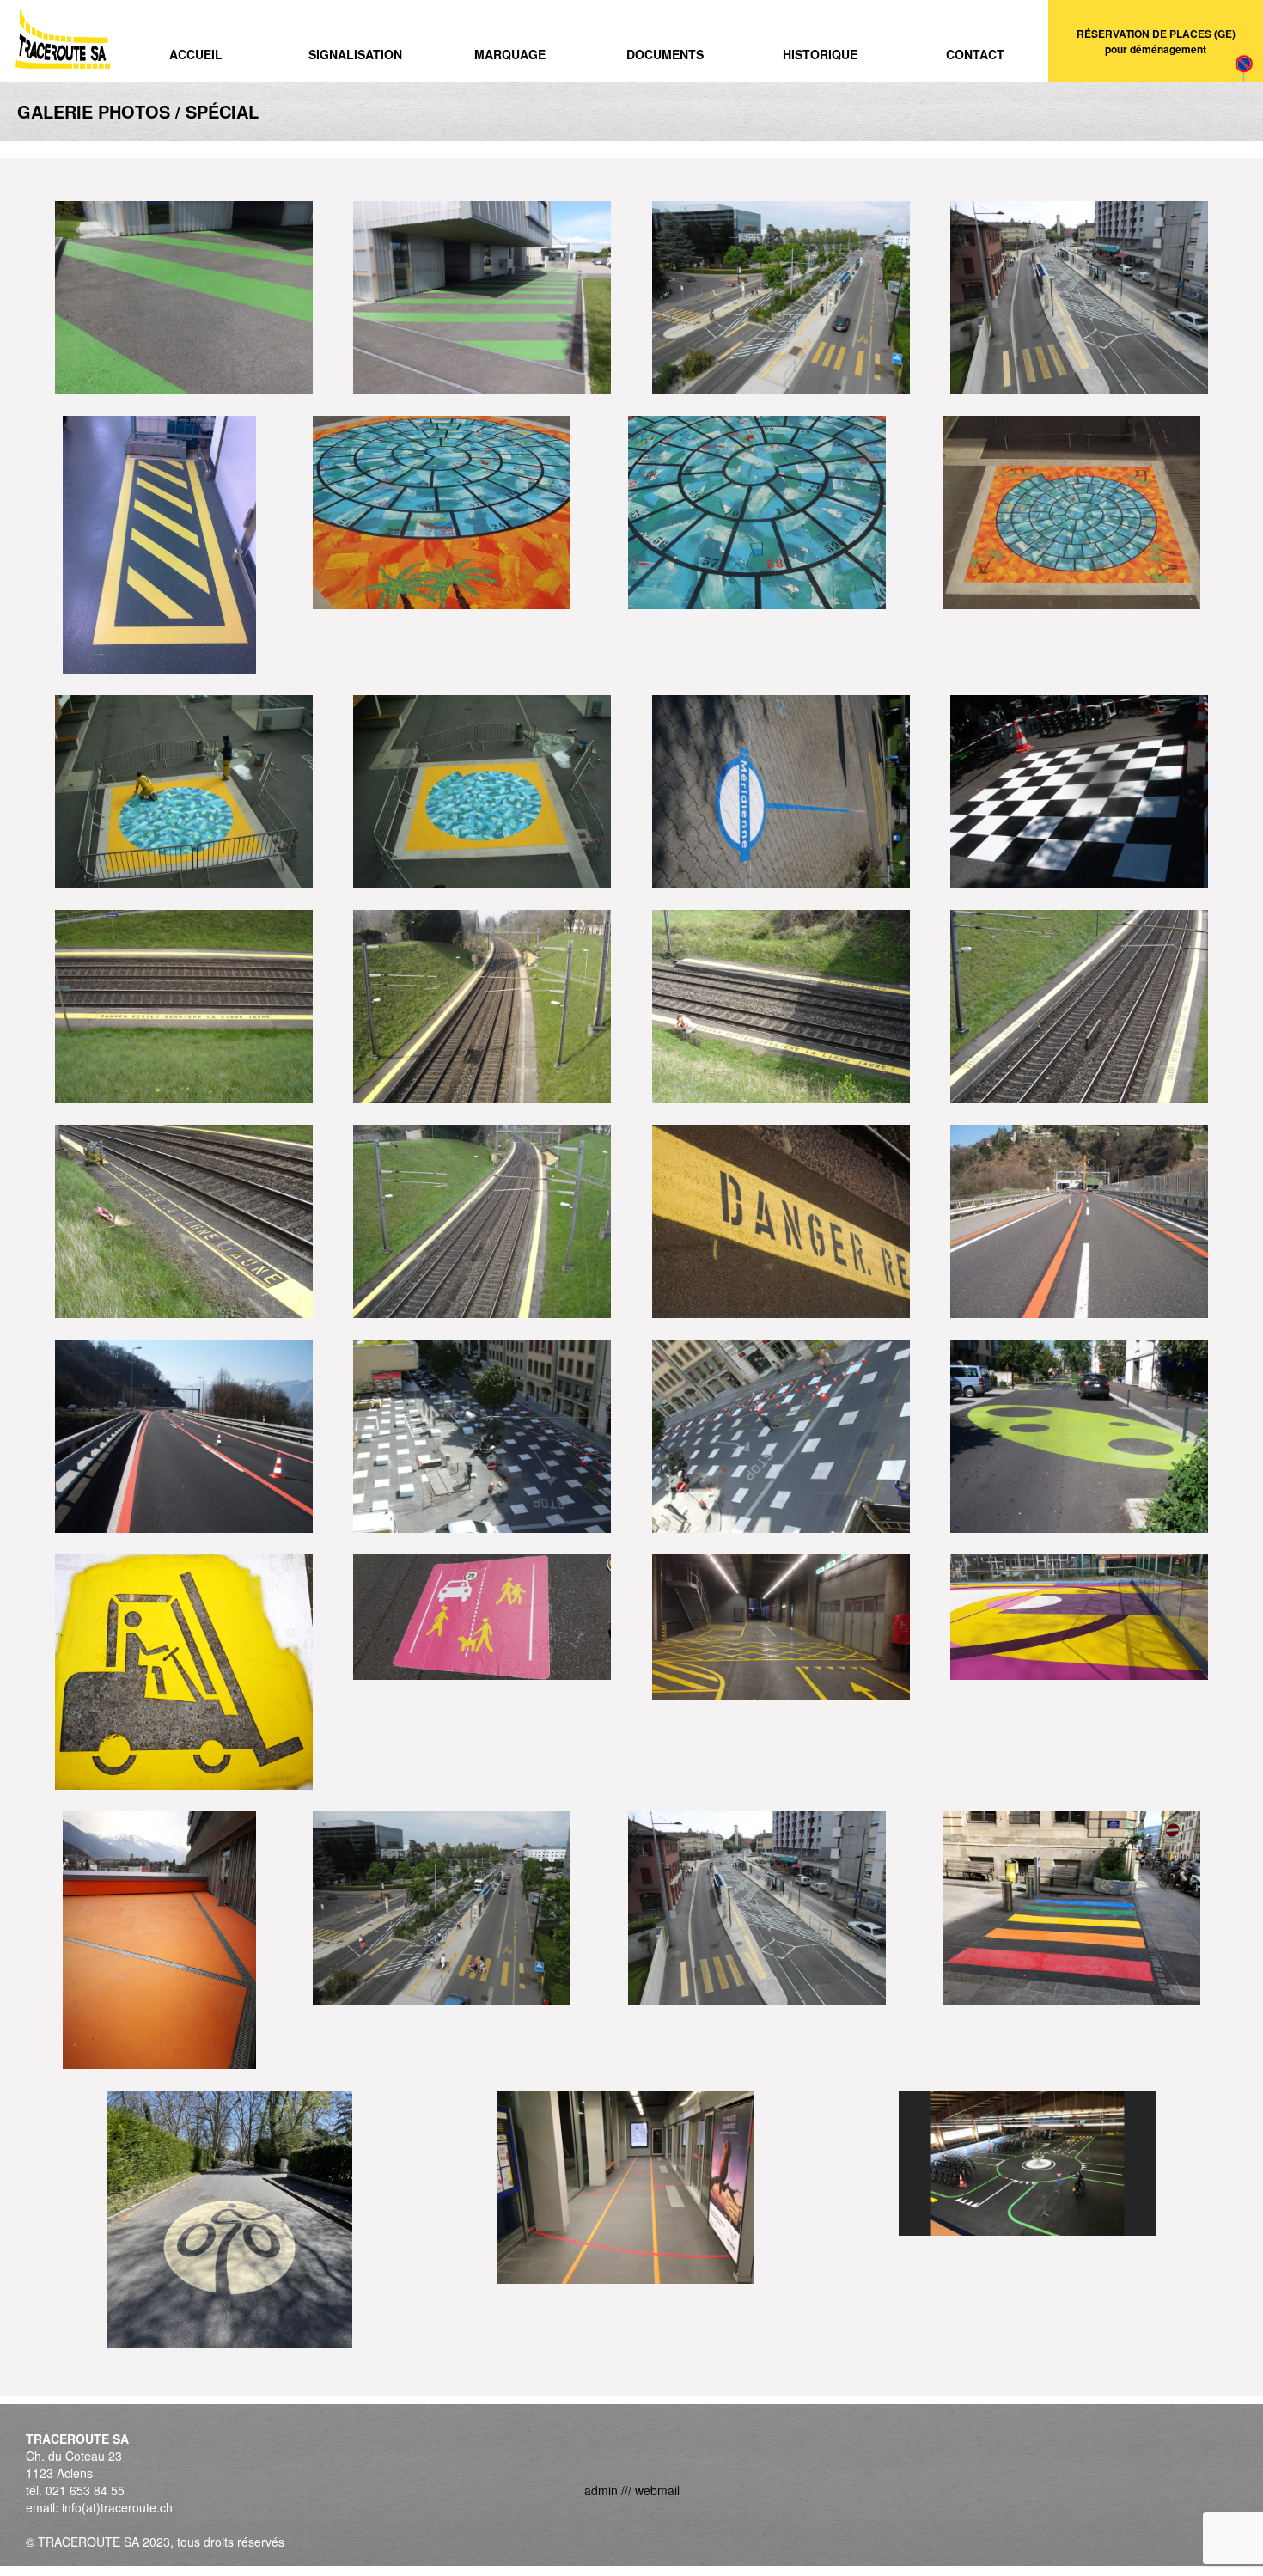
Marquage (510, 54)
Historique (820, 54)
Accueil (196, 54)
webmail (657, 2490)
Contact (975, 54)
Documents (665, 54)
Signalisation (355, 54)
